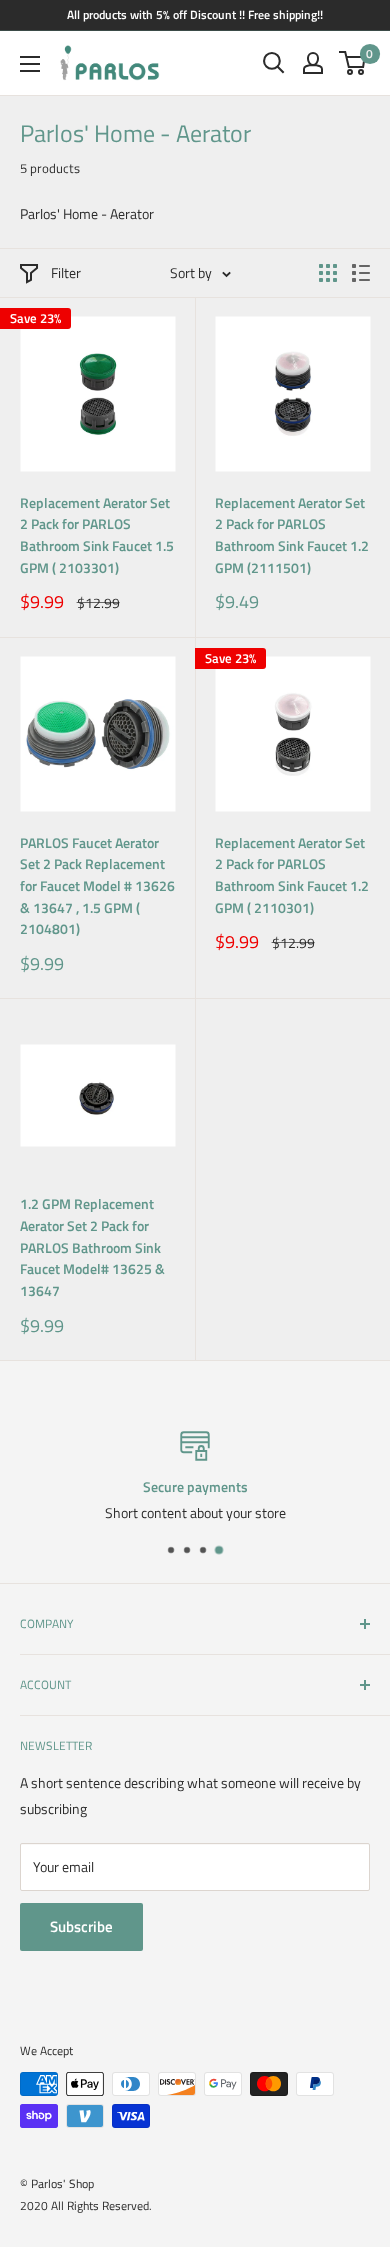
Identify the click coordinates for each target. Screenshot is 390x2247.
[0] (353, 63)
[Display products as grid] (328, 273)
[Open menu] (30, 64)
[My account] (313, 63)
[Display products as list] (361, 273)
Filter (66, 272)
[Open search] (274, 63)
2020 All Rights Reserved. (86, 2205)
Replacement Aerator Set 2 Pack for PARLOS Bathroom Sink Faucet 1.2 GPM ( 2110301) (292, 875)
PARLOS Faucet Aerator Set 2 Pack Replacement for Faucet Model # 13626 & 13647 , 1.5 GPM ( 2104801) (97, 886)
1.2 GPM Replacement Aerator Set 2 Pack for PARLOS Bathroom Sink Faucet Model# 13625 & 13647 (92, 1247)
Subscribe (81, 1926)
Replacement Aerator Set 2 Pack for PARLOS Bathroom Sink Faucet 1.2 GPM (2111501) (292, 535)
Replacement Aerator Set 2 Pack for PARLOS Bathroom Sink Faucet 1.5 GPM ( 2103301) (97, 535)
